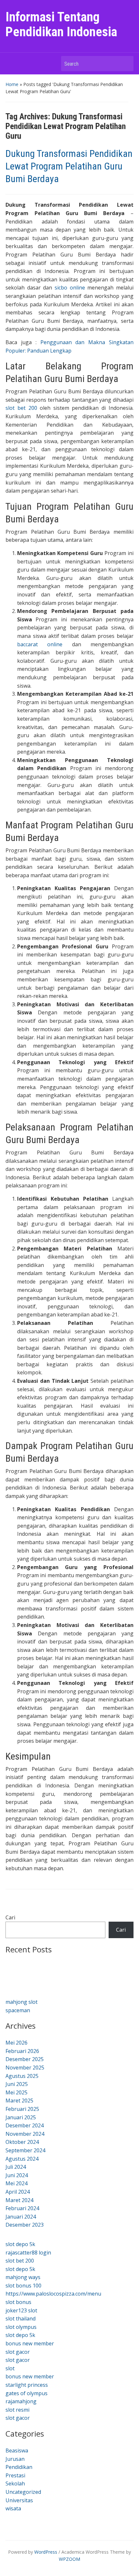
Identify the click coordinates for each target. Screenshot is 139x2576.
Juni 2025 (17, 2084)
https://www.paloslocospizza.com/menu (53, 2294)
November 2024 (25, 2134)
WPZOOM (69, 2559)
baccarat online (40, 644)
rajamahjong (21, 2401)
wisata (13, 2508)
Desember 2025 (25, 2059)
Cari (10, 1917)
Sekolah (15, 2483)
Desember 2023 (25, 2225)
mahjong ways (23, 2277)
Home (12, 84)
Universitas (19, 2500)
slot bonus (18, 2302)
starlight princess (27, 2385)
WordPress (46, 2552)
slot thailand (21, 2319)
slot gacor (18, 2352)
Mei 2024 (16, 2183)
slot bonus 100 (23, 2286)
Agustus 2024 (22, 2159)
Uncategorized (23, 2492)
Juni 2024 (17, 2175)
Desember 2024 (25, 2125)
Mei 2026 (16, 2043)
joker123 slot (21, 2310)
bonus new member (30, 2343)
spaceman (18, 2010)
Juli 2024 (16, 2167)
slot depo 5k (20, 2244)
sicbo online (70, 288)
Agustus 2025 (22, 2076)
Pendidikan (19, 2467)
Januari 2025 (21, 2117)
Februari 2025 (22, 2109)
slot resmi (17, 2410)
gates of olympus (27, 2393)
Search (125, 64)
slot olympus (21, 2327)
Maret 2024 (19, 2200)
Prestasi (15, 2475)
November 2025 (25, 2068)
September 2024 (25, 2150)
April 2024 (18, 2192)
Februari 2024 (22, 2208)
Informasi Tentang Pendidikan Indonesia (61, 24)
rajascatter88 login (28, 2253)
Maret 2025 (19, 2101)
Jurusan (15, 2459)
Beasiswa (17, 2450)
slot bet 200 (21, 408)
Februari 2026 (22, 2051)
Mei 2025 (16, 2092)
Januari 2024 (21, 2217)
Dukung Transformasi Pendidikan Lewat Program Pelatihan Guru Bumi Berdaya (69, 166)
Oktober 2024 (22, 2142)
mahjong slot (21, 2002)
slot (10, 2368)
